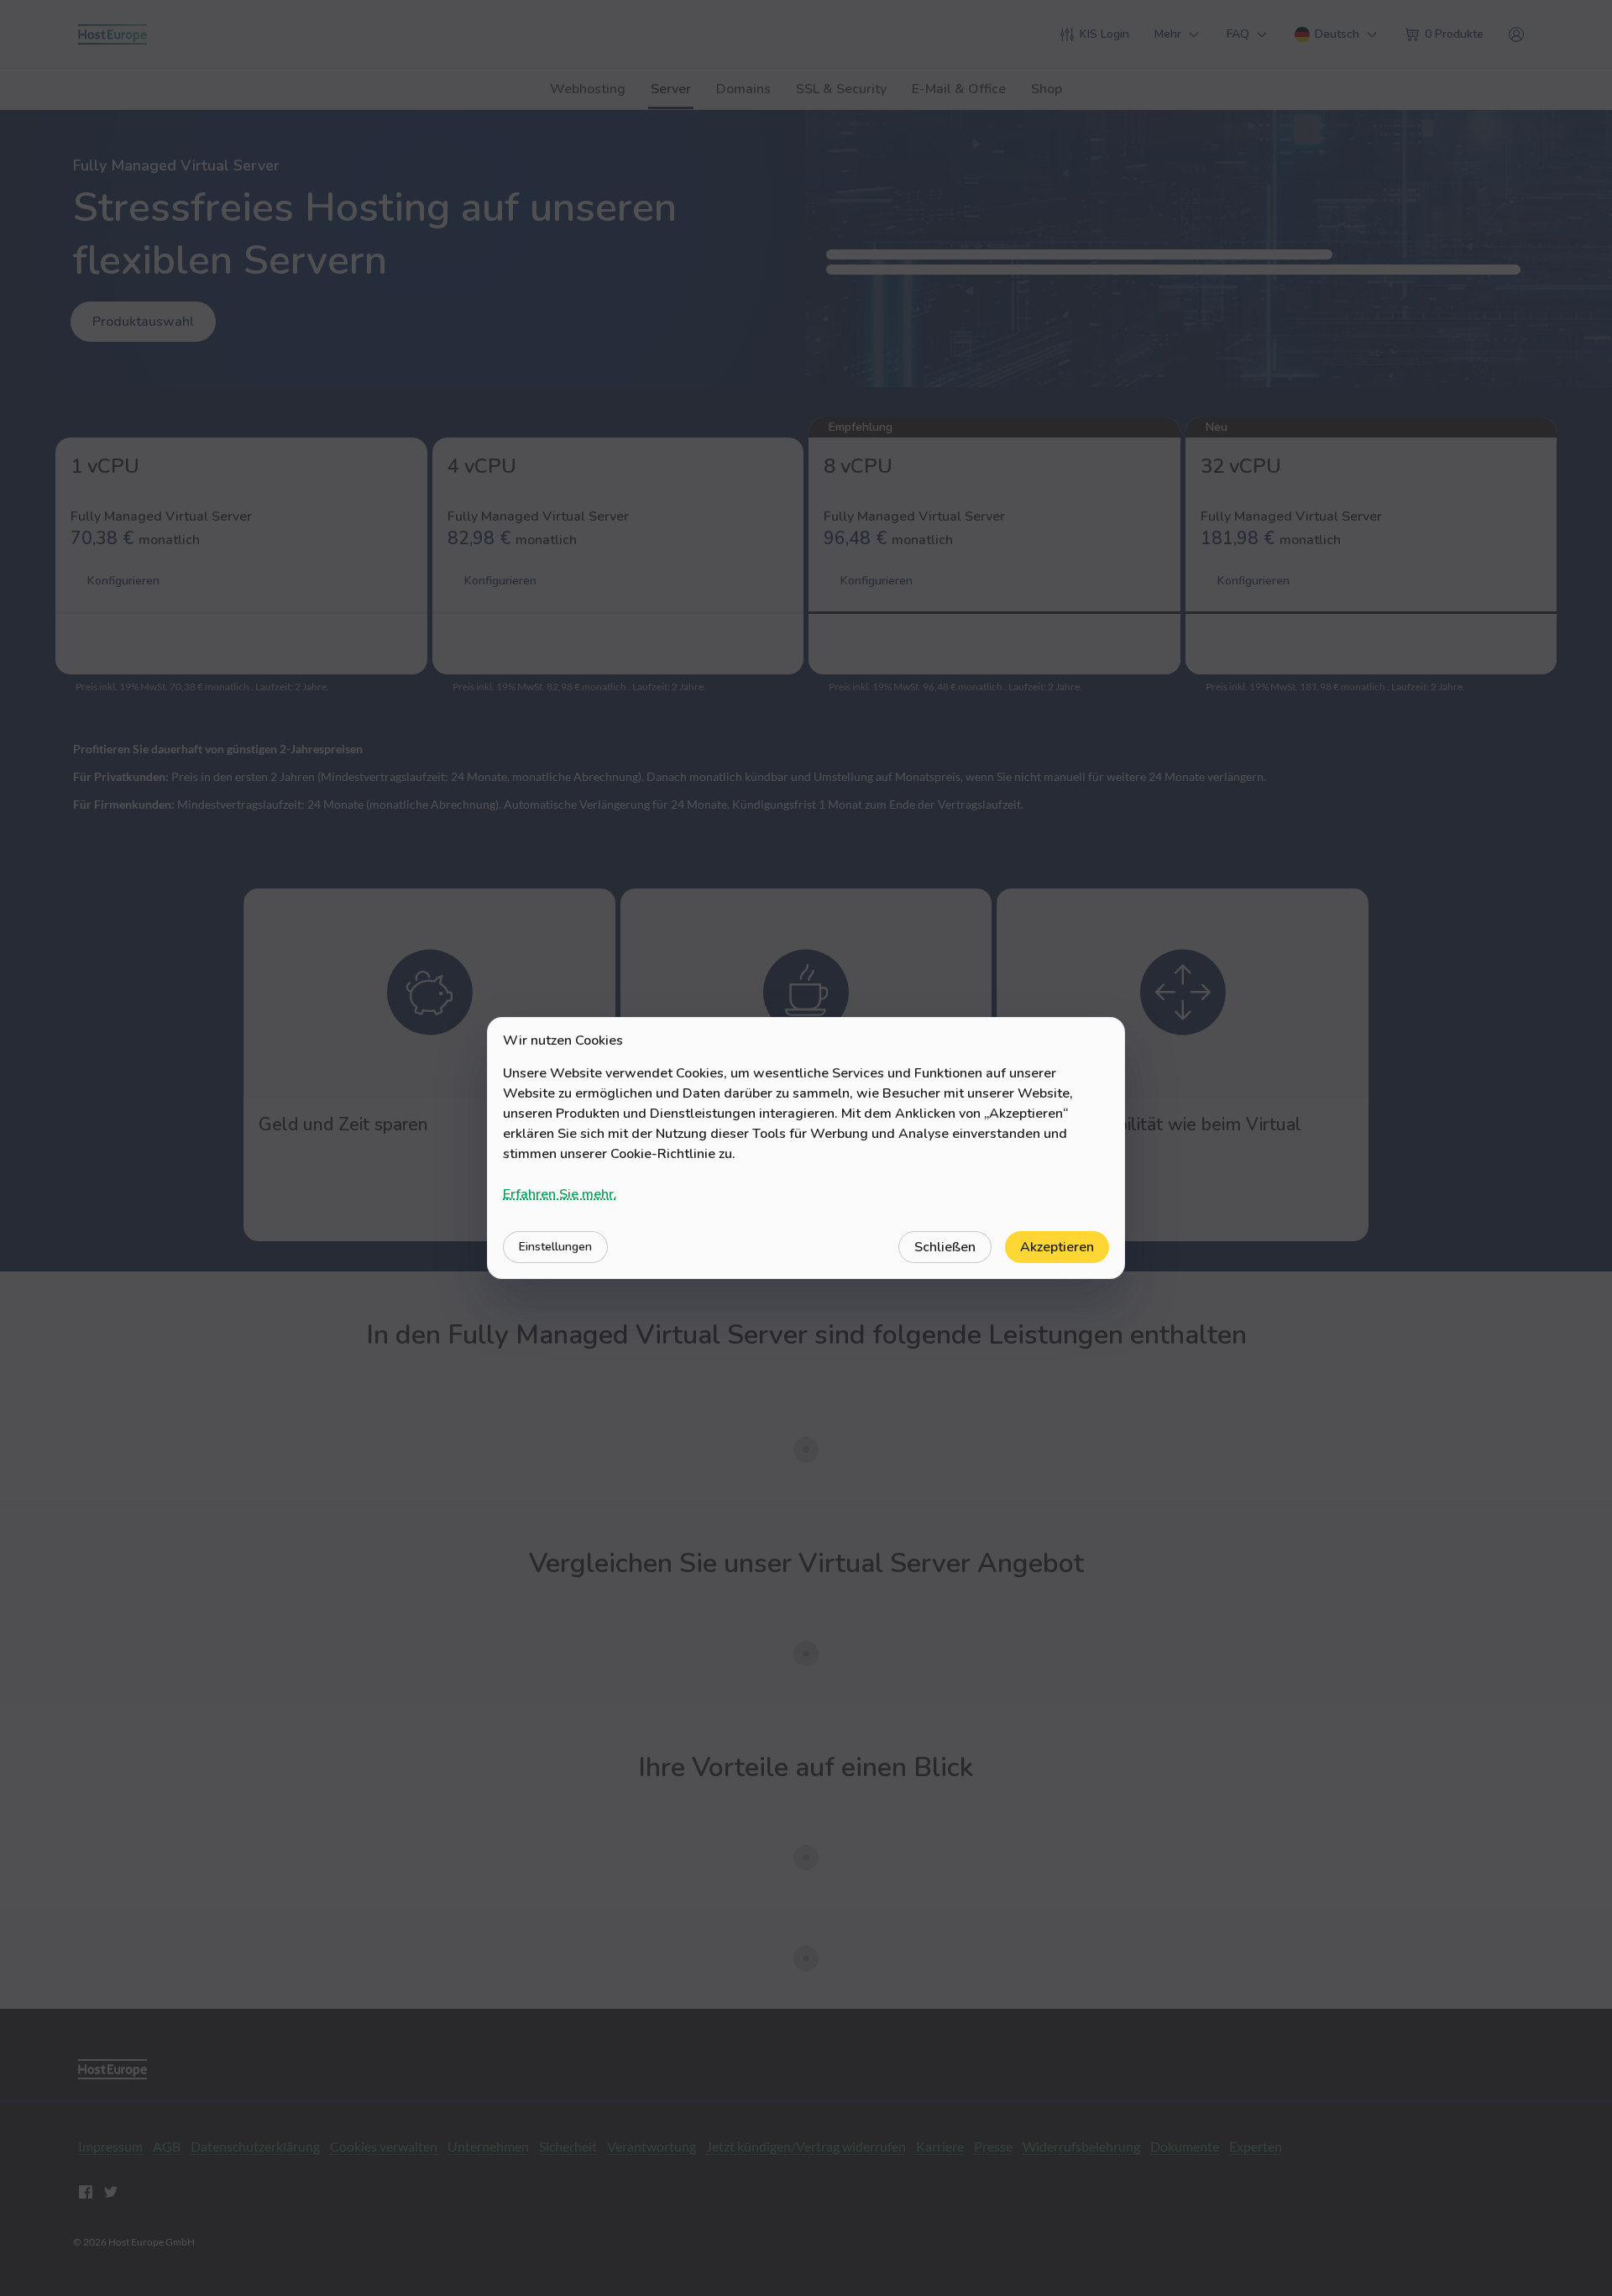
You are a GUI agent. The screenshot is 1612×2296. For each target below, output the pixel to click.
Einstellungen (555, 1247)
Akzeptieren (1057, 1247)
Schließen (945, 1247)
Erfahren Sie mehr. (560, 1194)
